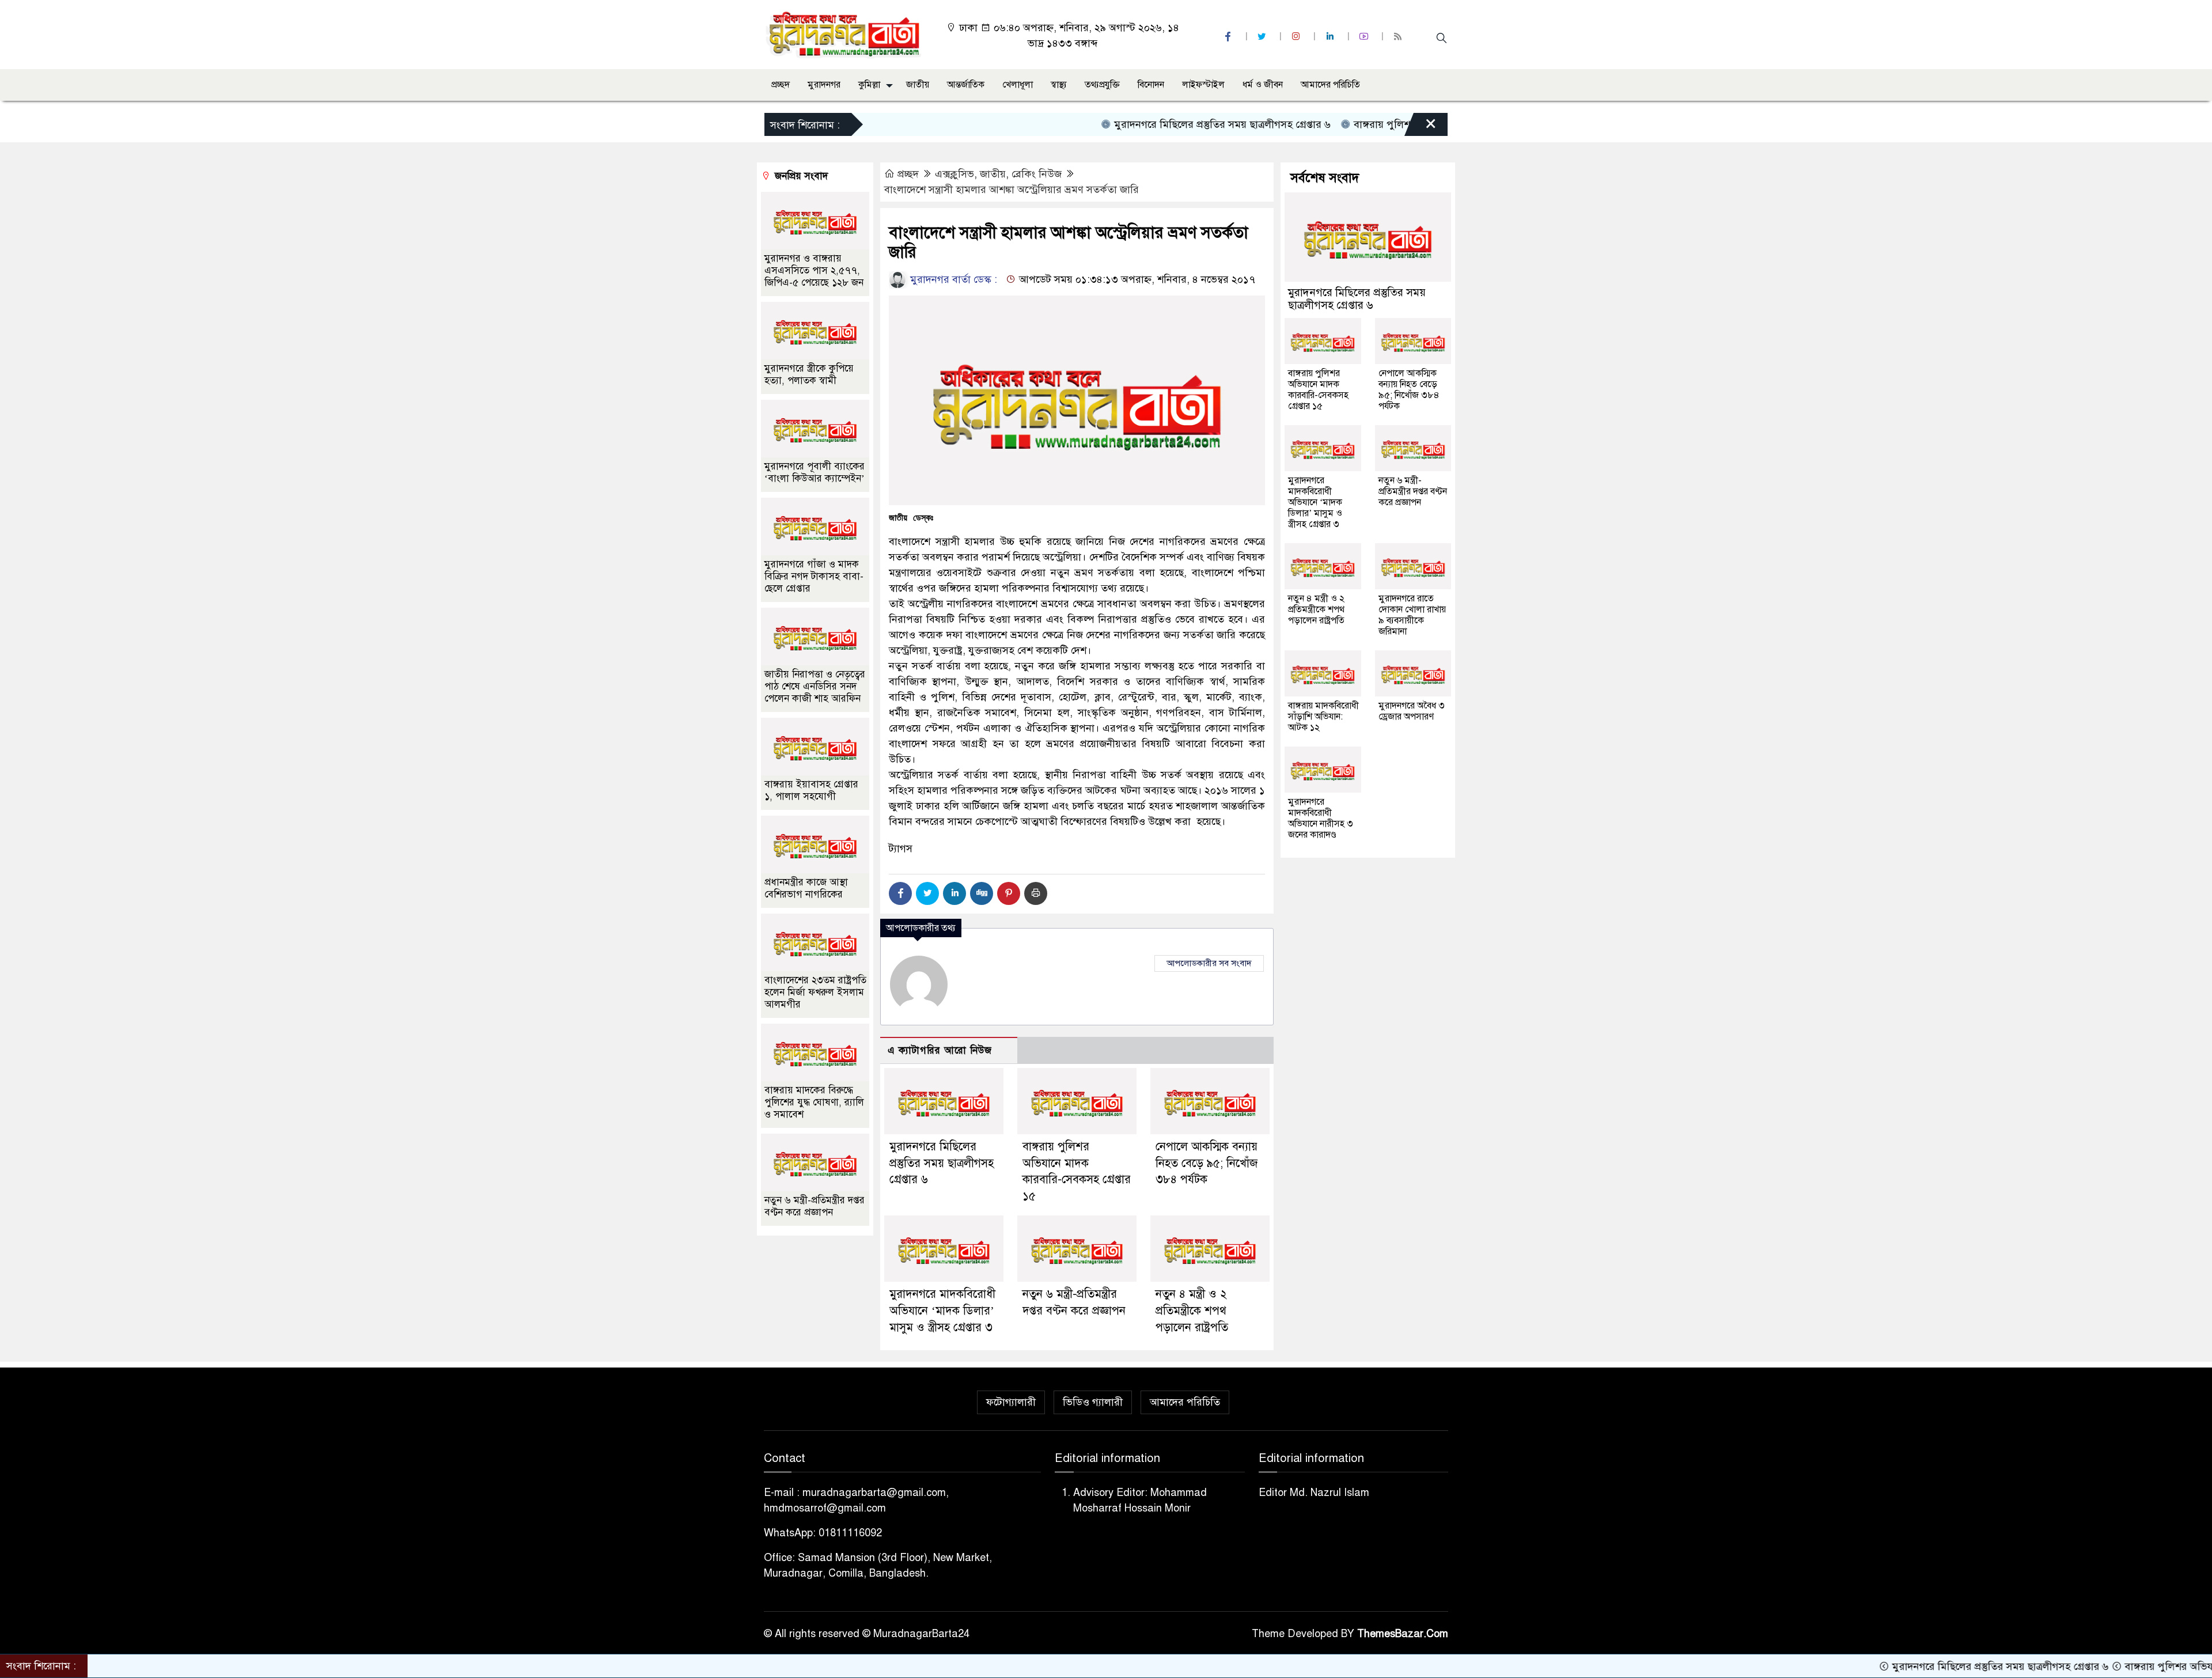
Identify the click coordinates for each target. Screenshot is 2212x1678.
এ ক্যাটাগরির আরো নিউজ (940, 1050)
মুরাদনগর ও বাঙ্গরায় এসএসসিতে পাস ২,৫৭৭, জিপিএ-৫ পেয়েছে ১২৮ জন (814, 270)
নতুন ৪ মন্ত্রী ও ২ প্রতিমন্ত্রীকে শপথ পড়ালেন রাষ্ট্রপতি (1192, 1311)
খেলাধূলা (1018, 85)
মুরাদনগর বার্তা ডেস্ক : (952, 279)
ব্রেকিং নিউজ (1037, 174)
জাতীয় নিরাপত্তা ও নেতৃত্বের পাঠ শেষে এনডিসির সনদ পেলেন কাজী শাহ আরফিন (815, 686)
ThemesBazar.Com (1403, 1634)
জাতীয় (918, 85)
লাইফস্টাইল (1203, 85)
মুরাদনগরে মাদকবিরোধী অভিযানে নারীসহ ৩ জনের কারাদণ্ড (1321, 818)
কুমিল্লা (869, 85)
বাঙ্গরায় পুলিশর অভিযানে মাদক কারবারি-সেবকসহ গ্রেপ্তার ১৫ (1399, 124)
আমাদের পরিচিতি (1330, 85)
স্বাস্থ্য (1059, 85)
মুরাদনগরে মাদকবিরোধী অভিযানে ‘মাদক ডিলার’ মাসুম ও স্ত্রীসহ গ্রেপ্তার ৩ (942, 1311)
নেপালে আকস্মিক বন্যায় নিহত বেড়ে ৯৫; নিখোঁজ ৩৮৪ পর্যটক (1207, 1163)
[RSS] (1399, 37)
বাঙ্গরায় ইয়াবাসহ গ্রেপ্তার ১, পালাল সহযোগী (811, 790)
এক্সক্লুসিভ (955, 174)
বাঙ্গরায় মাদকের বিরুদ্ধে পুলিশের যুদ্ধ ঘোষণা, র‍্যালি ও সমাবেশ (814, 1102)
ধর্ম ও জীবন (1263, 85)
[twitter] (1263, 37)
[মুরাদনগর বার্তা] (844, 34)
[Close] (1421, 127)
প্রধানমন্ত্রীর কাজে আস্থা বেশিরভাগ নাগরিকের (806, 888)
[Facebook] (900, 893)
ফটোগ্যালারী (1011, 1402)
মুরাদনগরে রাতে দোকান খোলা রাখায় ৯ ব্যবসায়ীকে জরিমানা (1412, 615)
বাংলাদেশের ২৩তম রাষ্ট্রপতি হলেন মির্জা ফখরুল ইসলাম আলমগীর (815, 992)
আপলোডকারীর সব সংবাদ (1209, 963)
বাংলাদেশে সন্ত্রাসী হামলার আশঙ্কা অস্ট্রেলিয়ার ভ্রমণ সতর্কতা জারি (1012, 190)
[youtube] (1365, 37)
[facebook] (1229, 37)
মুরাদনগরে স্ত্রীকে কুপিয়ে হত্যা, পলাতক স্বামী (809, 374)
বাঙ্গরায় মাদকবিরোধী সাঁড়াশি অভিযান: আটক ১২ (1323, 717)
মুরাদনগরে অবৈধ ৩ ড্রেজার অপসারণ (1412, 711)
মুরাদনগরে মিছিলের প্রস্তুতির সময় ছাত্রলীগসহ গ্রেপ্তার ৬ (1146, 124)
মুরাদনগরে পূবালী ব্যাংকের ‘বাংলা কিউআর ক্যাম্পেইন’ (815, 472)
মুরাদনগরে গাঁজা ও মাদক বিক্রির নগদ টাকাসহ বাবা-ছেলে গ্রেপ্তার (814, 576)
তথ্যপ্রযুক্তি (1102, 85)
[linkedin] (1331, 37)
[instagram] (1297, 37)
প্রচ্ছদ (781, 85)
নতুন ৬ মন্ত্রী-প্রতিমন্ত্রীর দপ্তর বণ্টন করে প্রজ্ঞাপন (815, 1206)
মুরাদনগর (824, 85)
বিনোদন (1151, 85)
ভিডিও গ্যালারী (1093, 1402)
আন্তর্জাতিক (966, 85)
